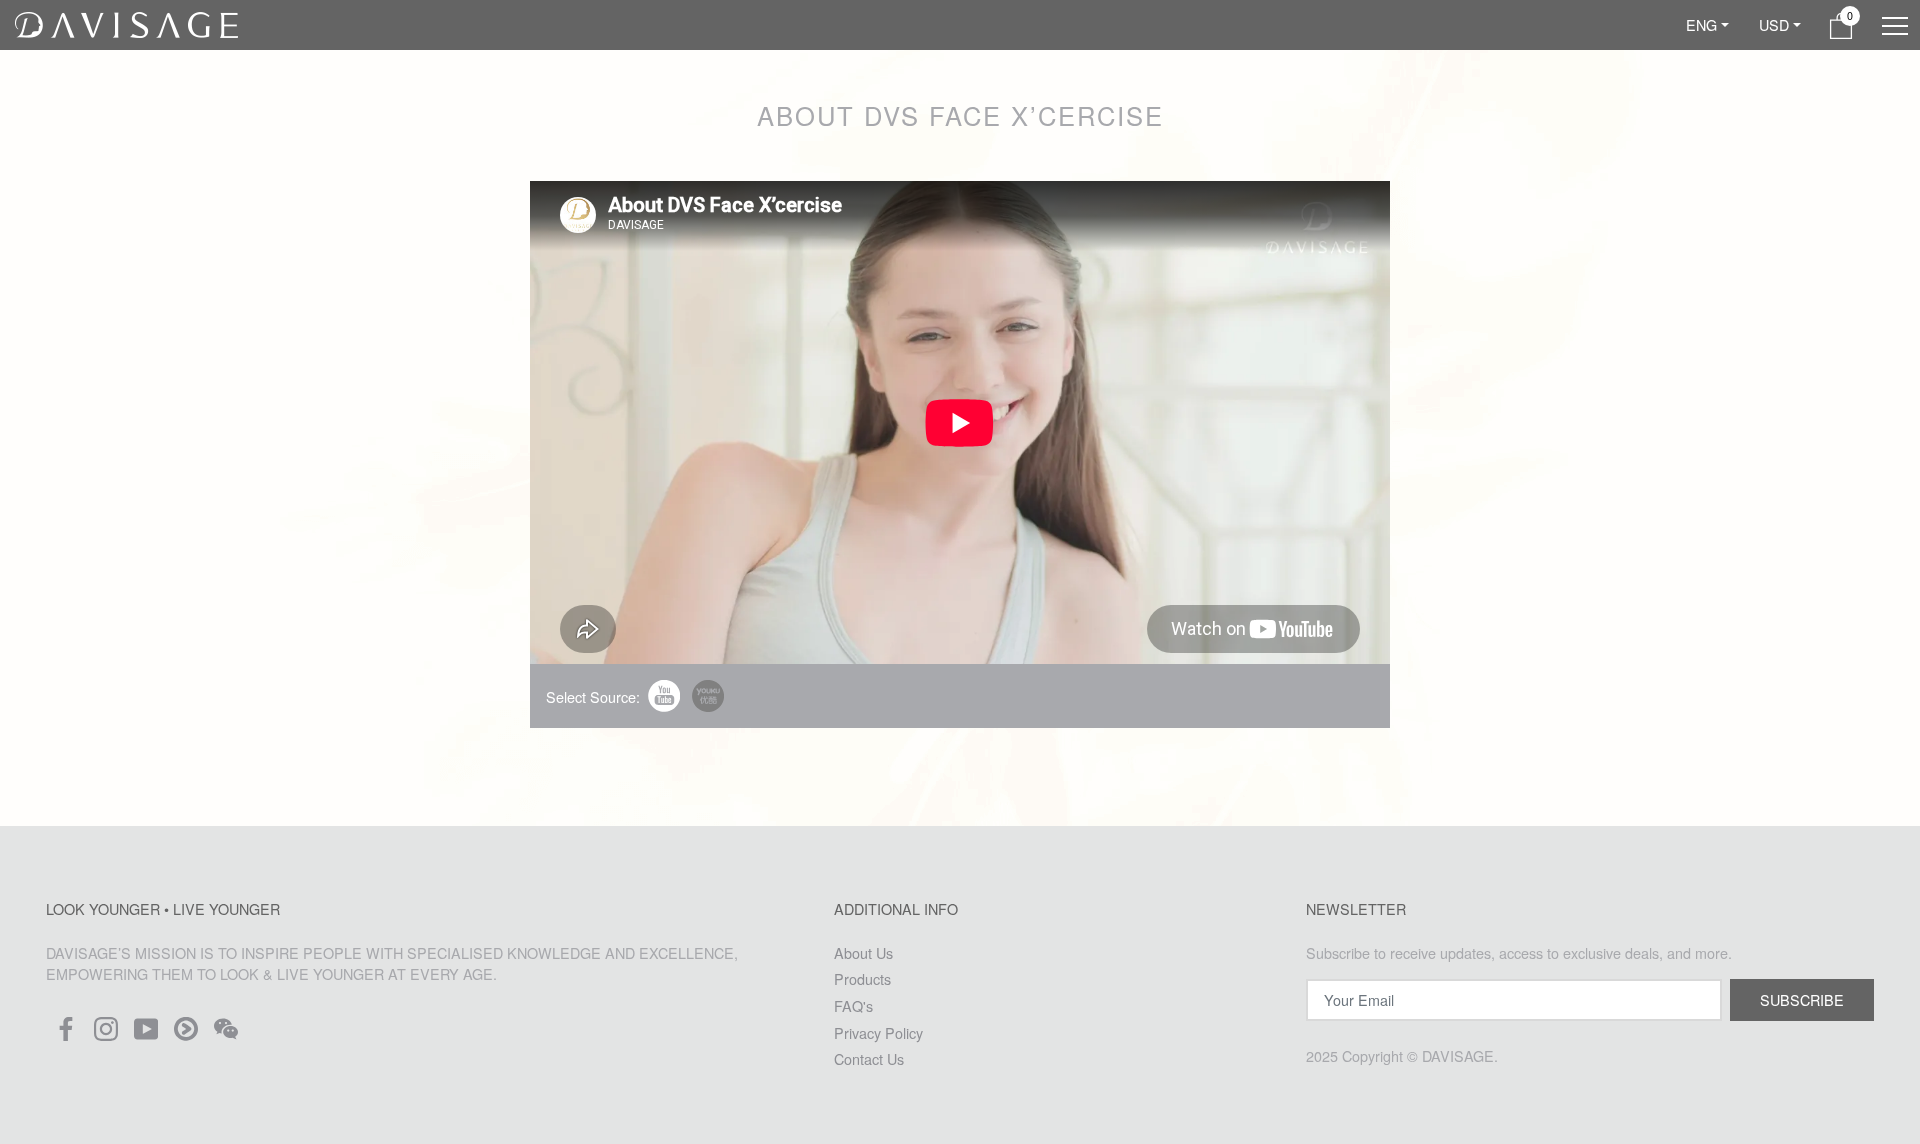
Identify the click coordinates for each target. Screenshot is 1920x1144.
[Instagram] (106, 1034)
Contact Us (869, 1058)
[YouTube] (146, 1034)
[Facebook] (66, 1034)
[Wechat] (226, 1034)
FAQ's (853, 1005)
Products (862, 978)
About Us (863, 952)
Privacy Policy (878, 1032)
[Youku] (186, 1034)
